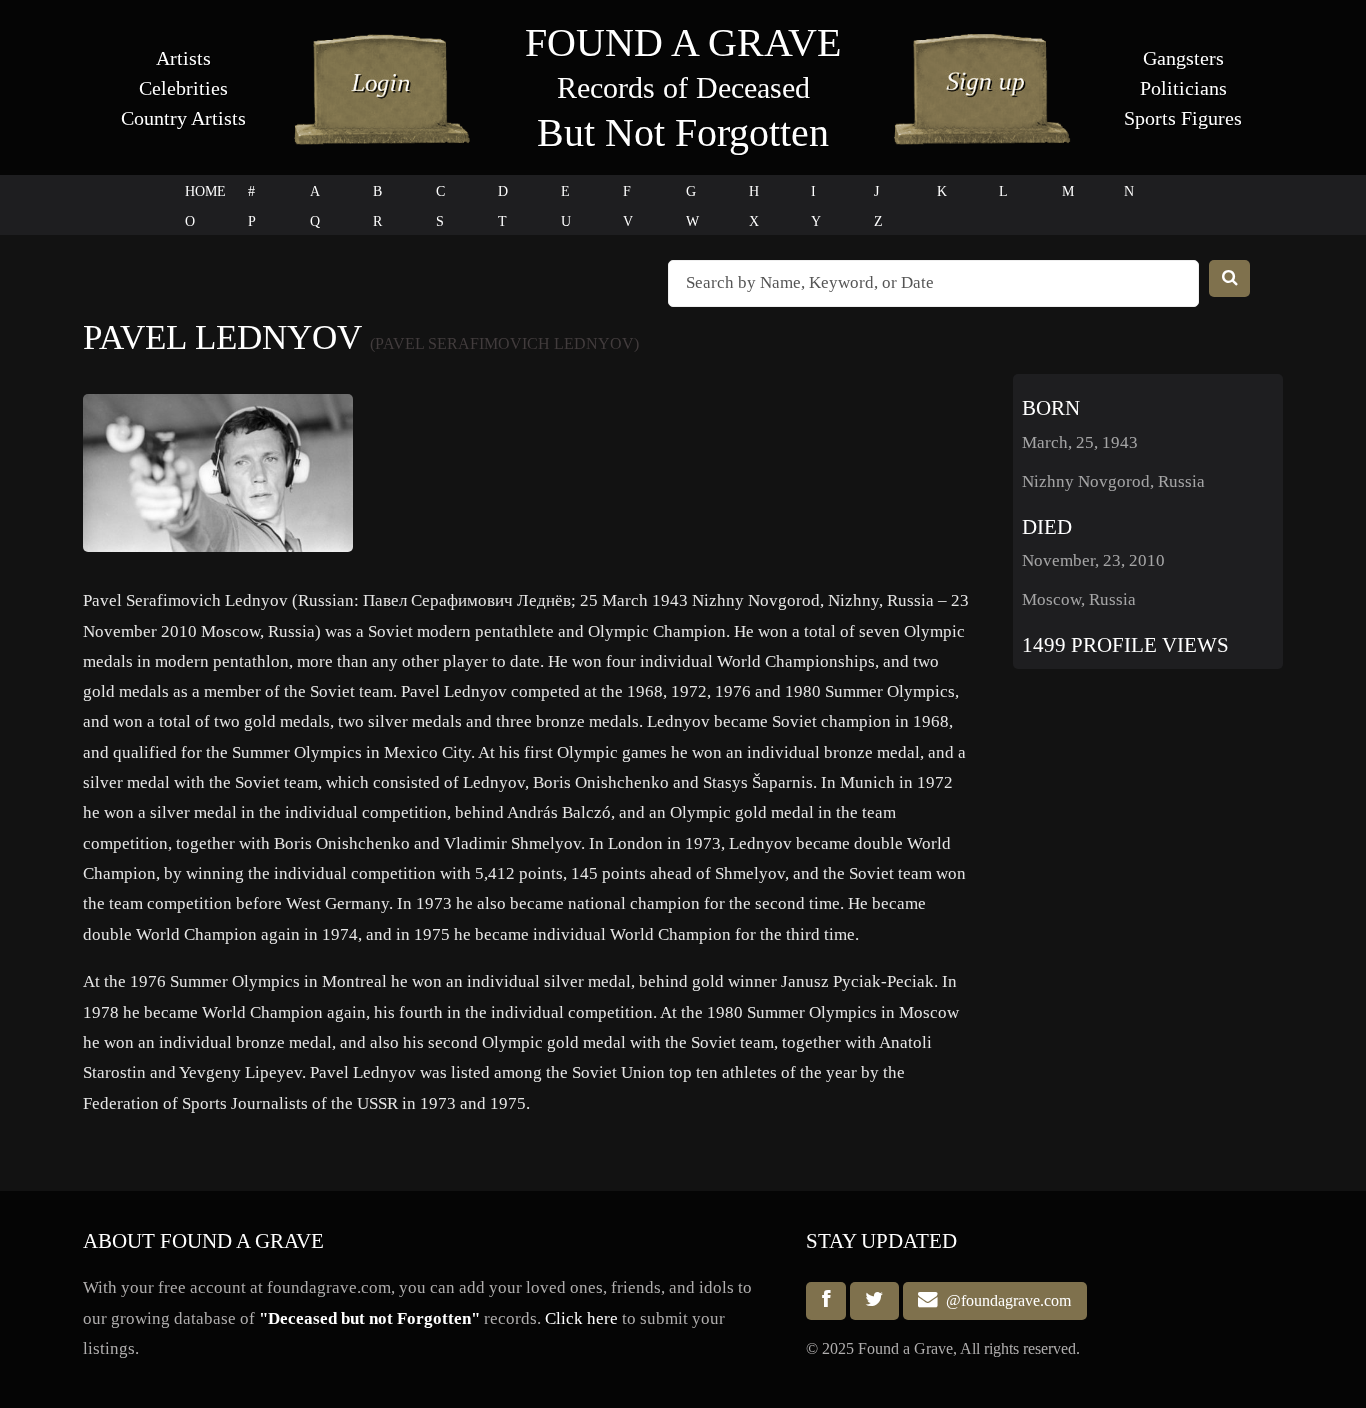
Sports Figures (1183, 118)
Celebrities (183, 88)
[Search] (1230, 278)
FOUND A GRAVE (683, 42)
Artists (183, 58)
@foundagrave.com (1004, 1300)
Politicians (1183, 88)
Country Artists (183, 118)
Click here (581, 1318)
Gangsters (1183, 58)
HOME (205, 191)
